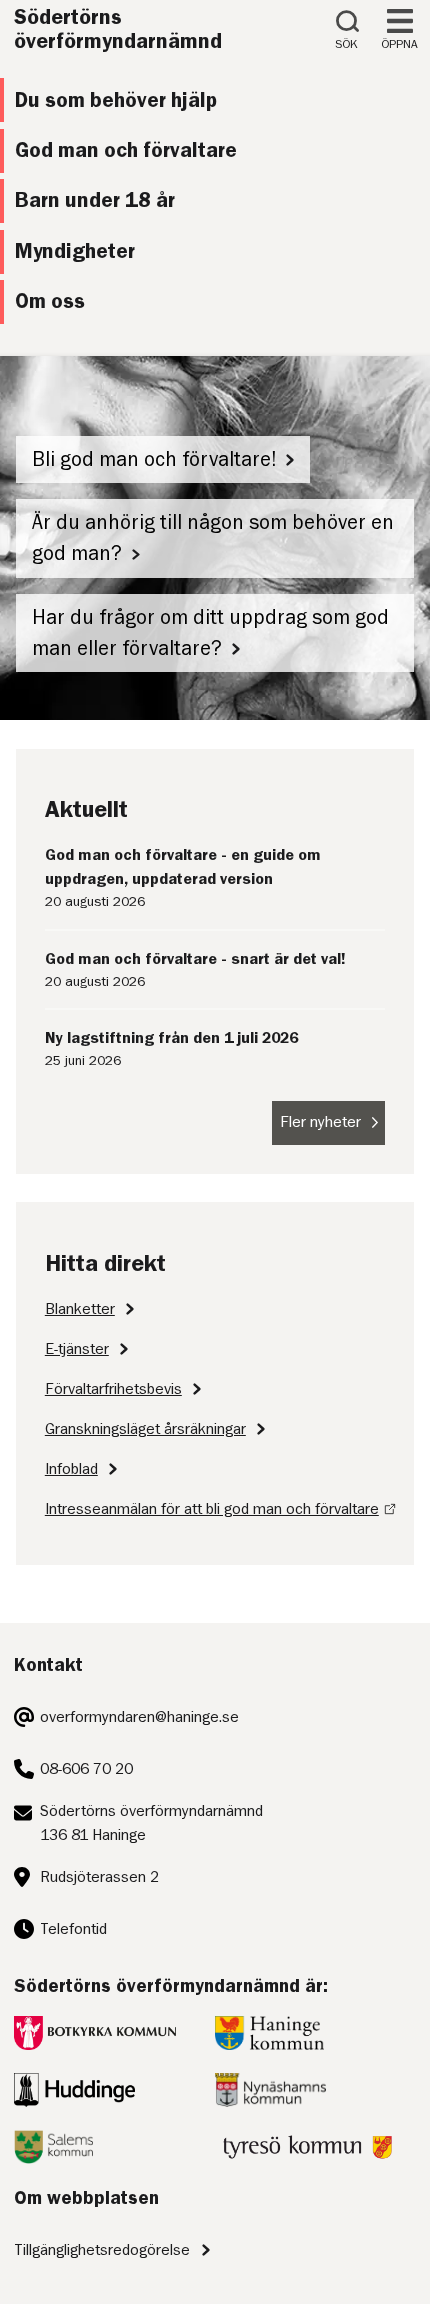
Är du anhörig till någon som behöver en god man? (213, 538)
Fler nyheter (320, 1122)
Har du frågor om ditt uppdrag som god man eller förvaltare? (210, 633)
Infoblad (71, 1469)
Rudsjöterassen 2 (99, 1877)
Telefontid (73, 1929)
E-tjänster (77, 1349)
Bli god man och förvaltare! (154, 459)
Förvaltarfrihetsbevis (113, 1389)
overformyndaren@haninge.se (139, 1717)
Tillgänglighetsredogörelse (102, 2250)
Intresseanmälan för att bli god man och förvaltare (212, 1509)
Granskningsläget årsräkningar (145, 1429)
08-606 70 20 (86, 1769)
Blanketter (80, 1309)
